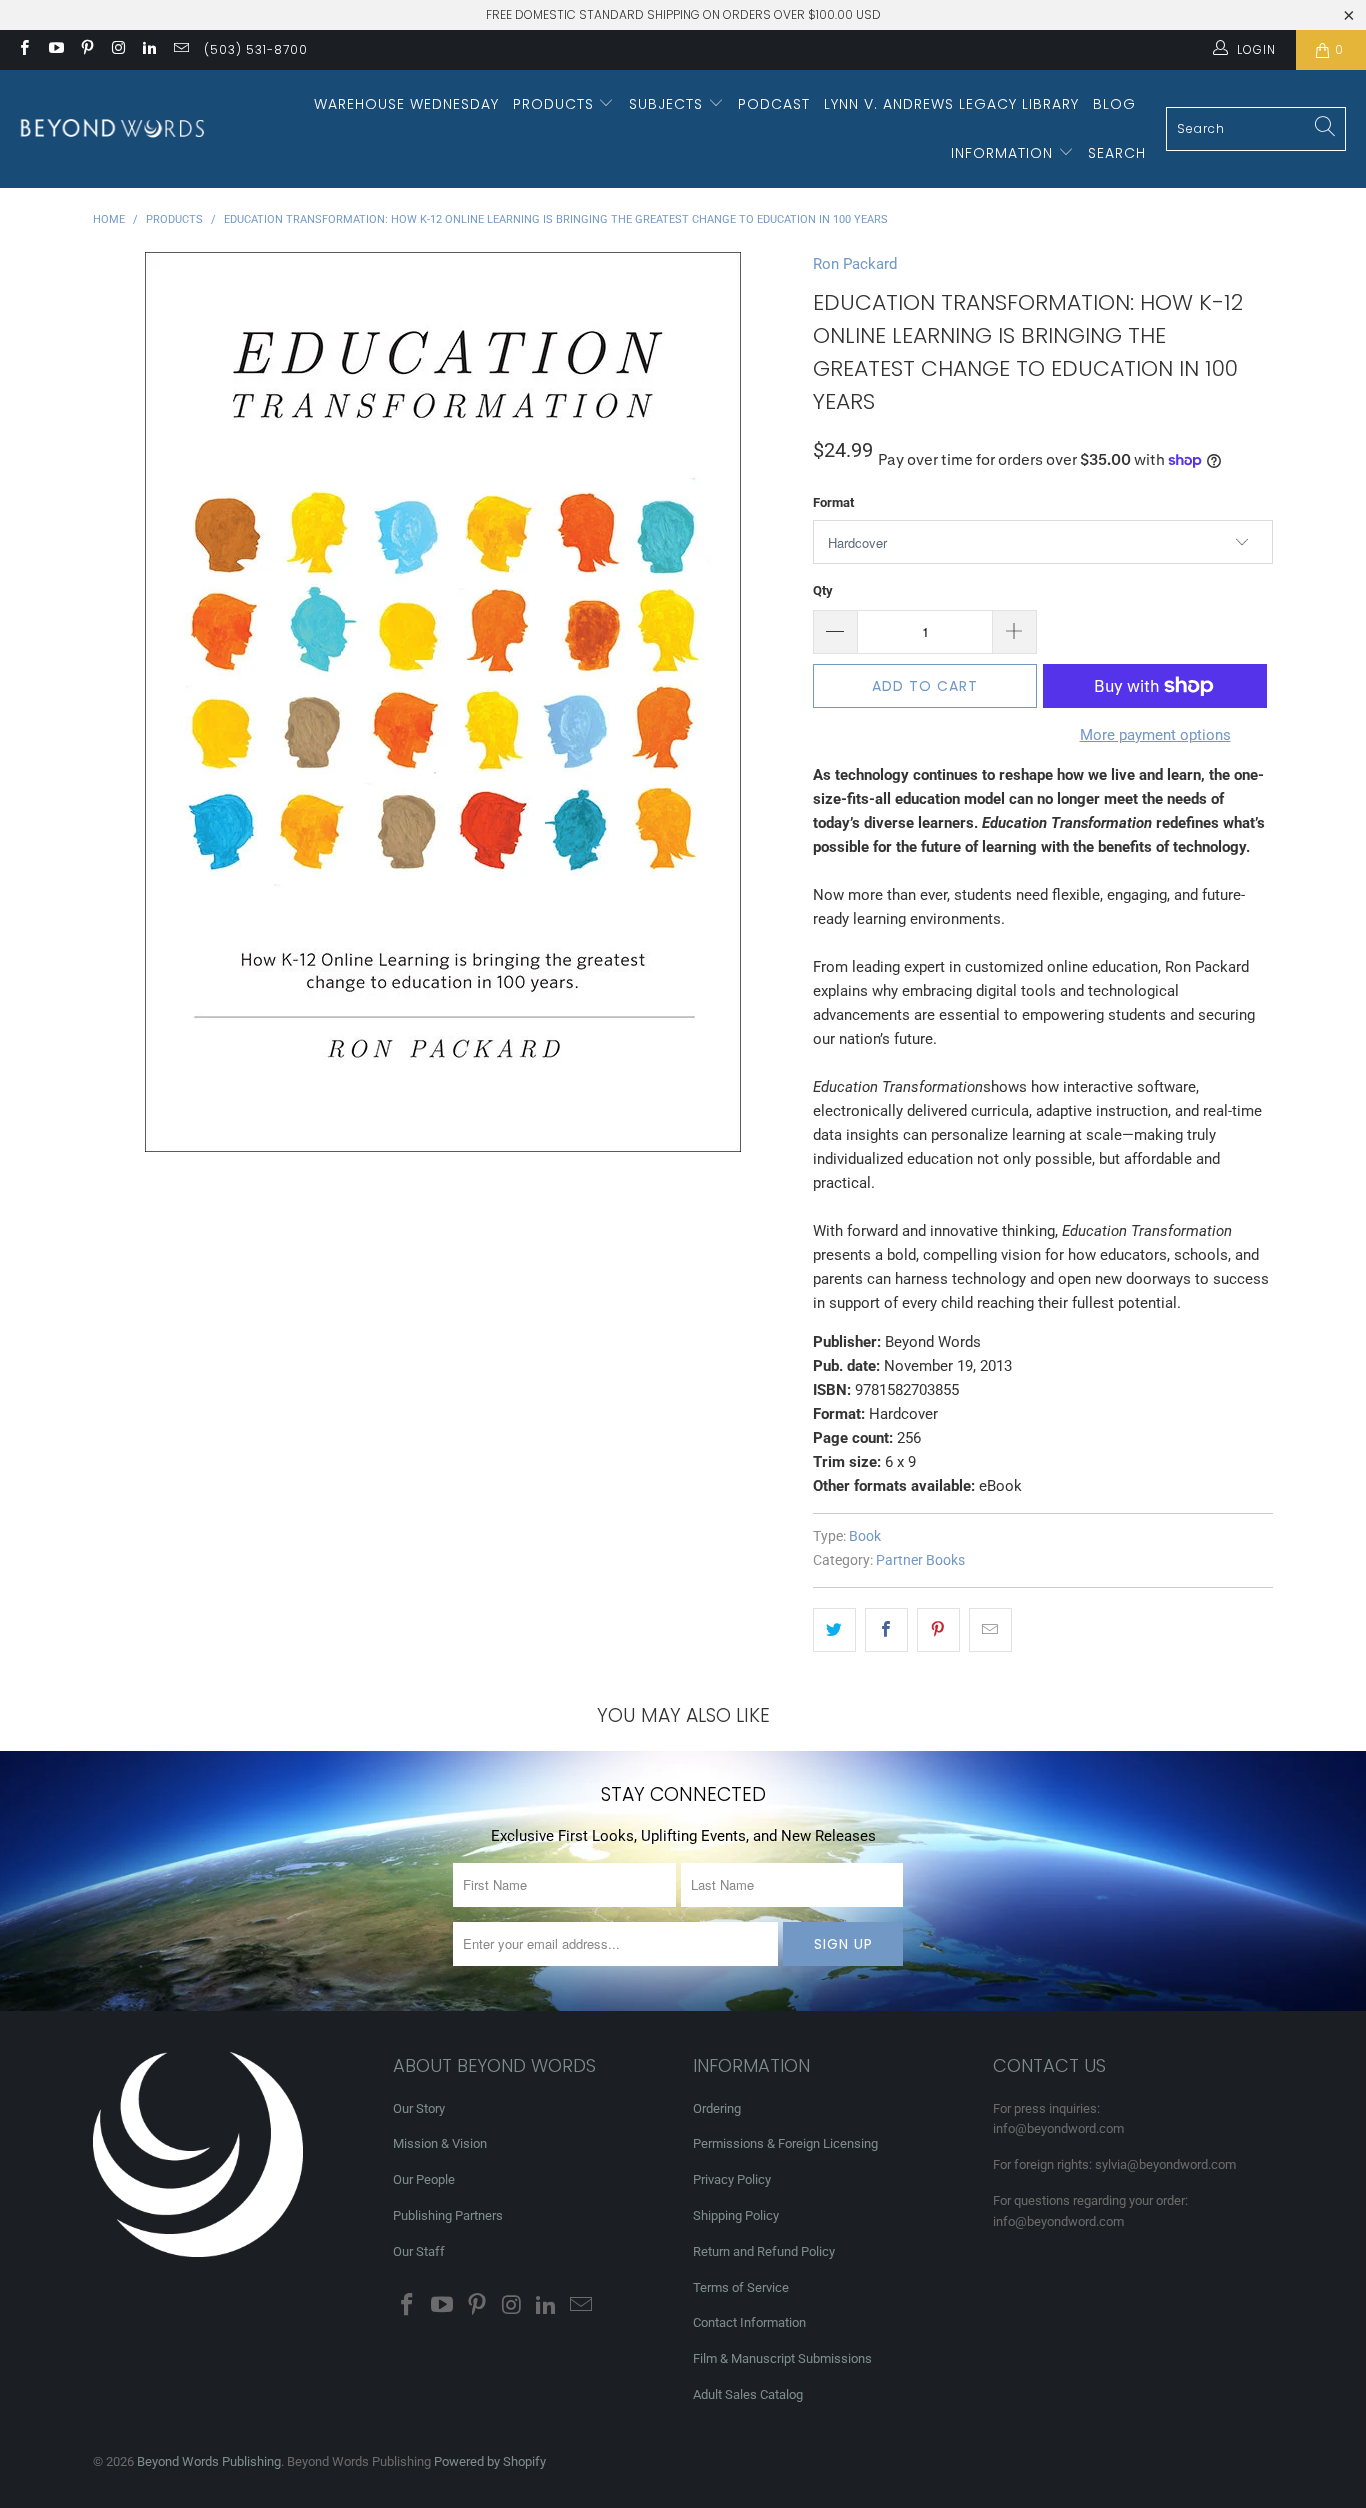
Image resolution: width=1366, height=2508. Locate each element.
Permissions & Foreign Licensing (785, 2143)
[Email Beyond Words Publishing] (179, 50)
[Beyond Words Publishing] (112, 128)
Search (1117, 153)
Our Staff (419, 2251)
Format (833, 502)
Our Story (419, 2108)
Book (865, 1536)
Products (556, 104)
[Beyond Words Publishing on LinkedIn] (148, 50)
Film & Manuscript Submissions (782, 2358)
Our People (424, 2179)
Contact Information (749, 2322)
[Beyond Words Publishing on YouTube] (54, 50)
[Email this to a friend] (990, 1630)
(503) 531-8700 (256, 49)
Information (1004, 153)
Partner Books (920, 1560)
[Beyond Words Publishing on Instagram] (117, 50)
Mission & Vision (440, 2143)
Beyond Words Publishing (209, 2461)
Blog (1114, 104)
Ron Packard (855, 264)
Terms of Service (741, 2287)
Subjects (668, 104)
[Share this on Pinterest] (938, 1630)
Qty (823, 590)
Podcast (774, 104)
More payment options (1155, 735)
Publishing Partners (448, 2215)
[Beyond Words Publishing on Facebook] (23, 50)
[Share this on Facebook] (886, 1630)
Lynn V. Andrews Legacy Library (951, 104)
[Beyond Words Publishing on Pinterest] (86, 50)
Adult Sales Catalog (748, 2394)
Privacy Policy (732, 2179)
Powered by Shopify (490, 2461)
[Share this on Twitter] (834, 1630)
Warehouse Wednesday (406, 104)
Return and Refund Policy (764, 2251)
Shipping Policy (736, 2215)
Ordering (717, 2108)
